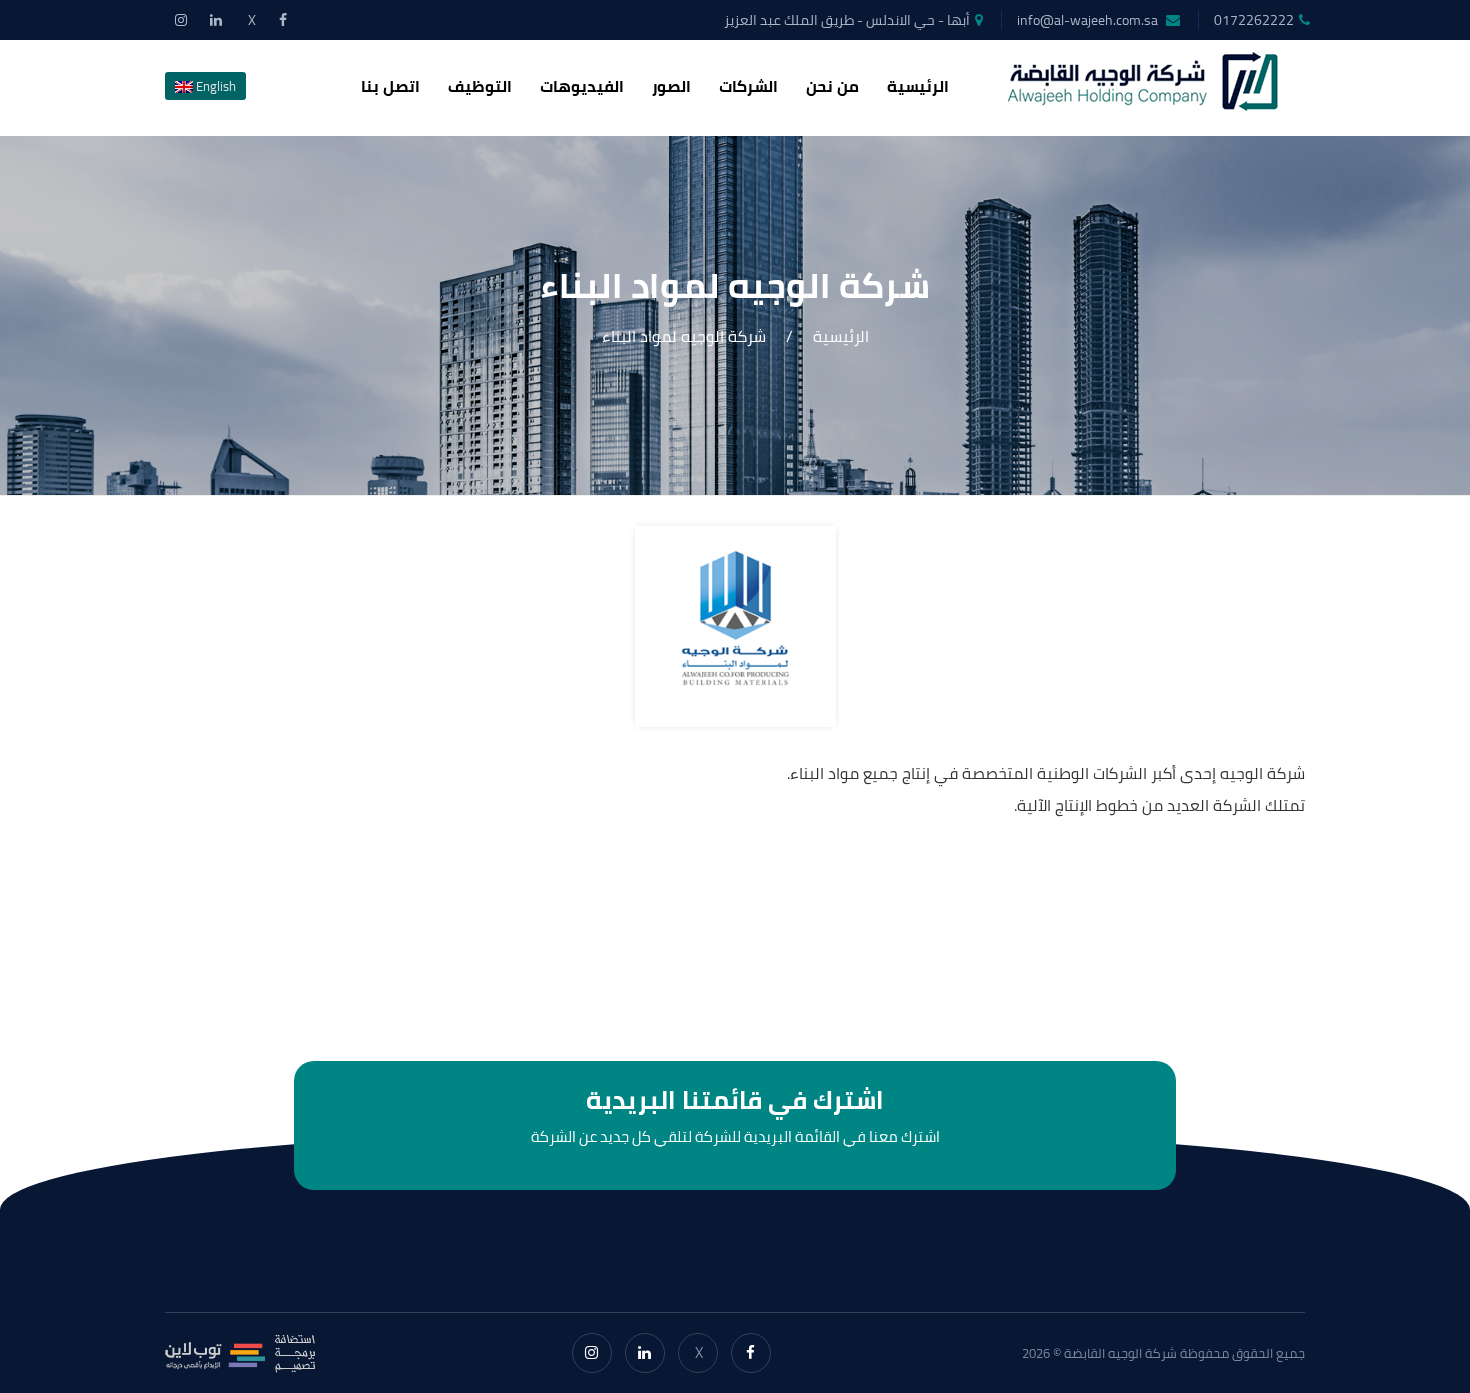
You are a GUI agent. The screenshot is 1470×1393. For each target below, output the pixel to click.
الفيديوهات (582, 86)
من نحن (832, 86)
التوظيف (480, 86)
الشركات (748, 86)
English (214, 86)
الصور (671, 86)
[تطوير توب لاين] (240, 1353)
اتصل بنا (390, 86)
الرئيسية (918, 86)
